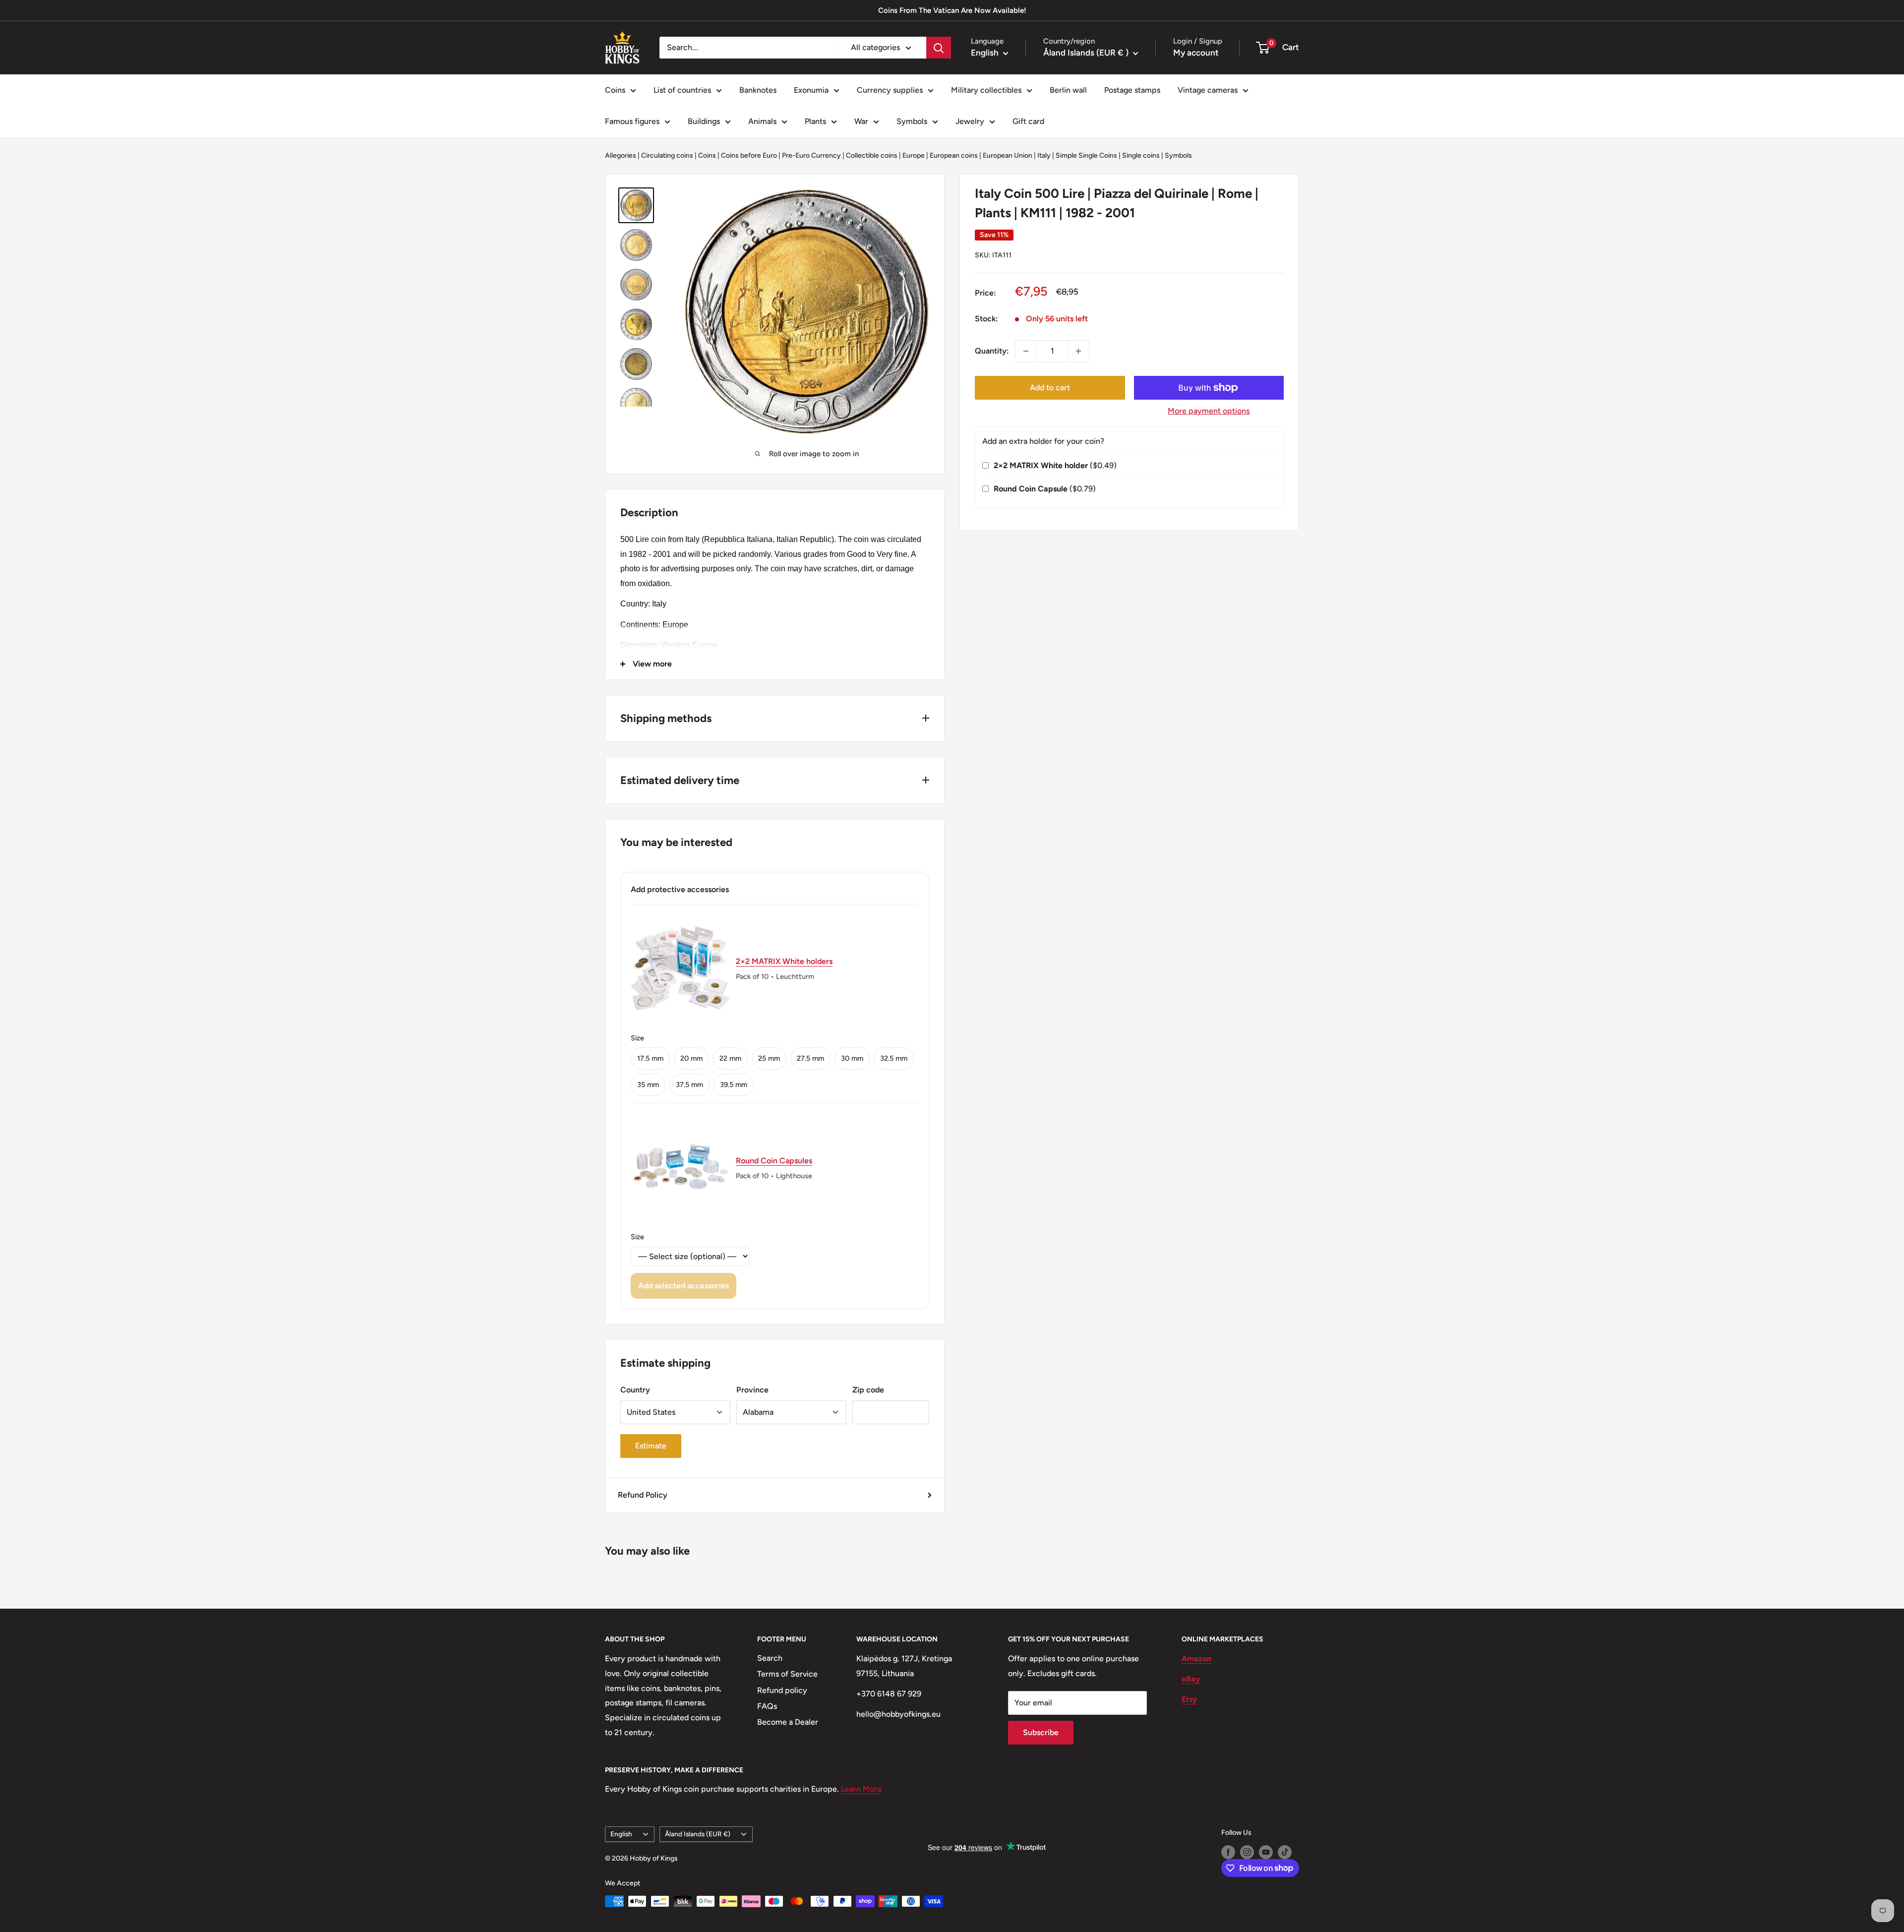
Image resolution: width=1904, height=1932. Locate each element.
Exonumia (811, 90)
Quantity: (992, 351)
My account (1196, 53)
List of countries (682, 90)
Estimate (651, 1446)
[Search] (939, 48)
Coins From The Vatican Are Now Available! (952, 10)
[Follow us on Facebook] (1228, 1852)
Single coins (1141, 155)
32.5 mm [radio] (894, 1058)
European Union (1008, 155)
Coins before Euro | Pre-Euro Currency (781, 155)
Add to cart (1050, 388)
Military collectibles (986, 90)
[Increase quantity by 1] (1078, 351)
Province (752, 1390)
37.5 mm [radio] (689, 1085)
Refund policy (782, 1690)
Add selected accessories (684, 1286)
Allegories (621, 155)
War (861, 121)
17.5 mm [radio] (650, 1058)
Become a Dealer (788, 1722)
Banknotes (758, 90)
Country (635, 1390)
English (621, 1834)
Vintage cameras (1208, 90)
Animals (762, 121)
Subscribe (1041, 1732)
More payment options (1209, 411)
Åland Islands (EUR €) (698, 1834)
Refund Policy (643, 1495)
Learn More (861, 1789)
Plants (815, 121)
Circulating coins (667, 155)
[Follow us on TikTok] (1285, 1852)
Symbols (912, 121)
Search (770, 1658)
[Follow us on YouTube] (1266, 1852)
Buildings (704, 121)
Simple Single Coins (1086, 155)
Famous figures (632, 121)
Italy (1044, 155)
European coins (954, 155)
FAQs (767, 1706)
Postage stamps (1132, 90)
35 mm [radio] (648, 1085)
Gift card (1028, 121)
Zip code (868, 1390)
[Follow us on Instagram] (1247, 1852)
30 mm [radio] (852, 1058)
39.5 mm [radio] (734, 1085)
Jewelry (970, 121)
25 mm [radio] (769, 1058)
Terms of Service (787, 1674)
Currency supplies (890, 90)
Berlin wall (1068, 90)
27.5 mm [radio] (810, 1058)
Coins (615, 90)
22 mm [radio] (730, 1058)
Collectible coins (872, 155)
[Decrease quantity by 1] (1026, 351)
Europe (914, 155)
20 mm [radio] (691, 1058)
